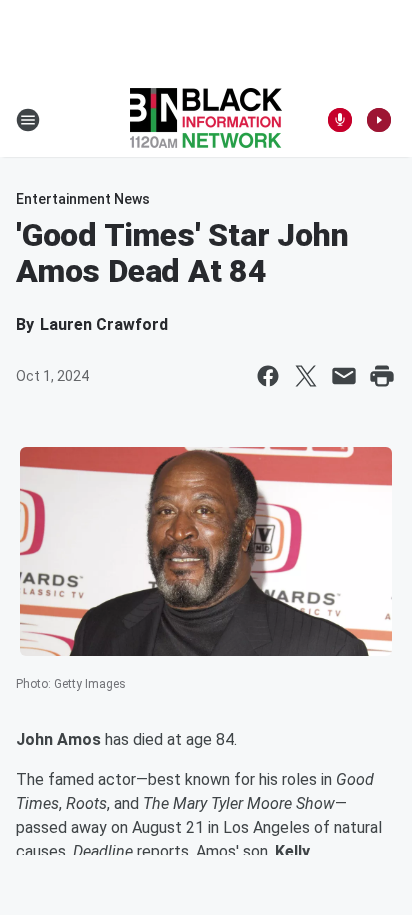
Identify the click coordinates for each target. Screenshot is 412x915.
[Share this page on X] (306, 376)
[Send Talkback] (340, 120)
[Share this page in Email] (344, 376)
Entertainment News (83, 199)
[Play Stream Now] (379, 120)
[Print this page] (382, 376)
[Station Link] (206, 120)
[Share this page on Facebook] (268, 376)
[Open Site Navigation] (28, 120)
